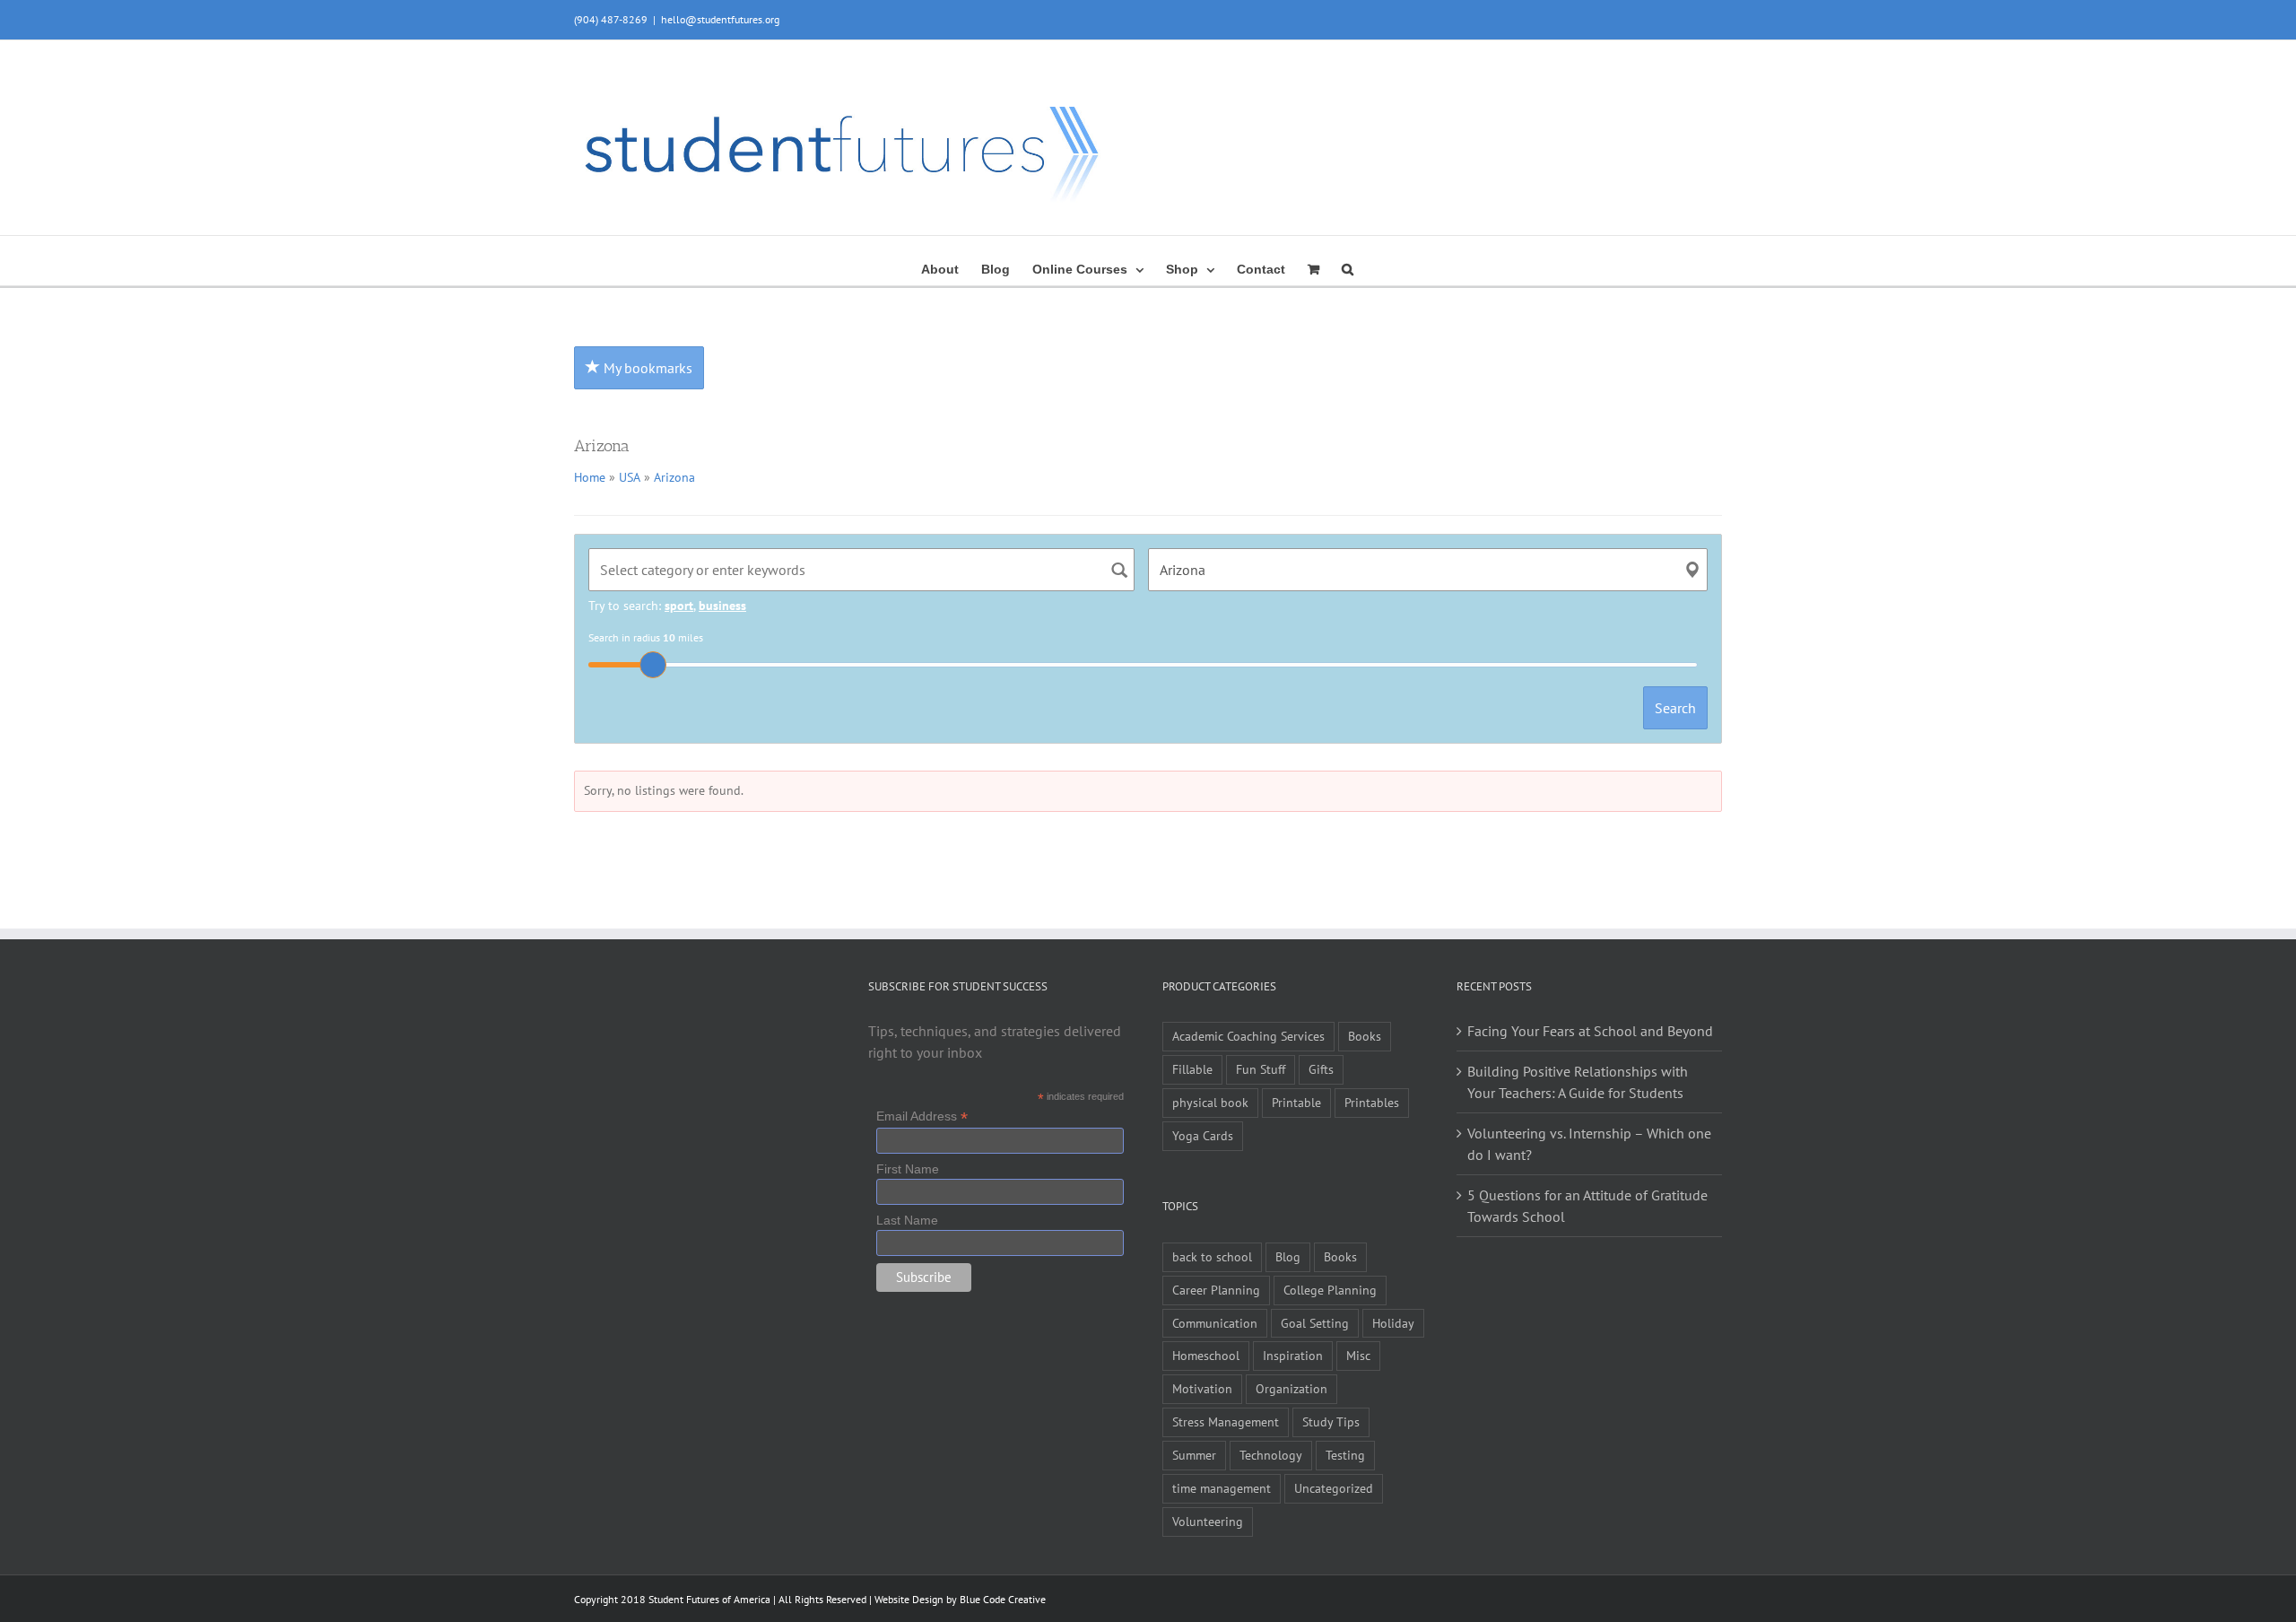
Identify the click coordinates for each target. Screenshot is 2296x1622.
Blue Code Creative (1003, 1599)
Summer (1194, 1455)
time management (1222, 1488)
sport (679, 606)
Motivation (1202, 1388)
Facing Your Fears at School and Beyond (1590, 1031)
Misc (1358, 1355)
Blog (1288, 1256)
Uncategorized (1334, 1488)
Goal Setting (1315, 1323)
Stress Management (1226, 1421)
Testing (1345, 1455)
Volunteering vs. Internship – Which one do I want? (1589, 1144)
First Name (908, 1169)
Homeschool (1206, 1355)
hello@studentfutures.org (720, 19)
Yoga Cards (1203, 1135)
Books (1365, 1036)
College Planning (1330, 1290)
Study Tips (1331, 1421)
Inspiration (1293, 1355)
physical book (1210, 1102)
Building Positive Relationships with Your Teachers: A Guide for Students (1578, 1082)
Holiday (1393, 1323)
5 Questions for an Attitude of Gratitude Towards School (1587, 1206)
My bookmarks (646, 368)
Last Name (907, 1220)
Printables (1372, 1102)
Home (590, 477)
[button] (1348, 267)
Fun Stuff (1261, 1069)
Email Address (922, 1116)
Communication (1215, 1323)
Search (1675, 708)
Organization (1291, 1388)
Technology (1271, 1455)
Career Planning (1216, 1290)
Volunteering (1208, 1521)
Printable (1296, 1102)
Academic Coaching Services (1248, 1036)
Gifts (1321, 1069)
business (722, 606)
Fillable (1192, 1069)
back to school (1212, 1256)
